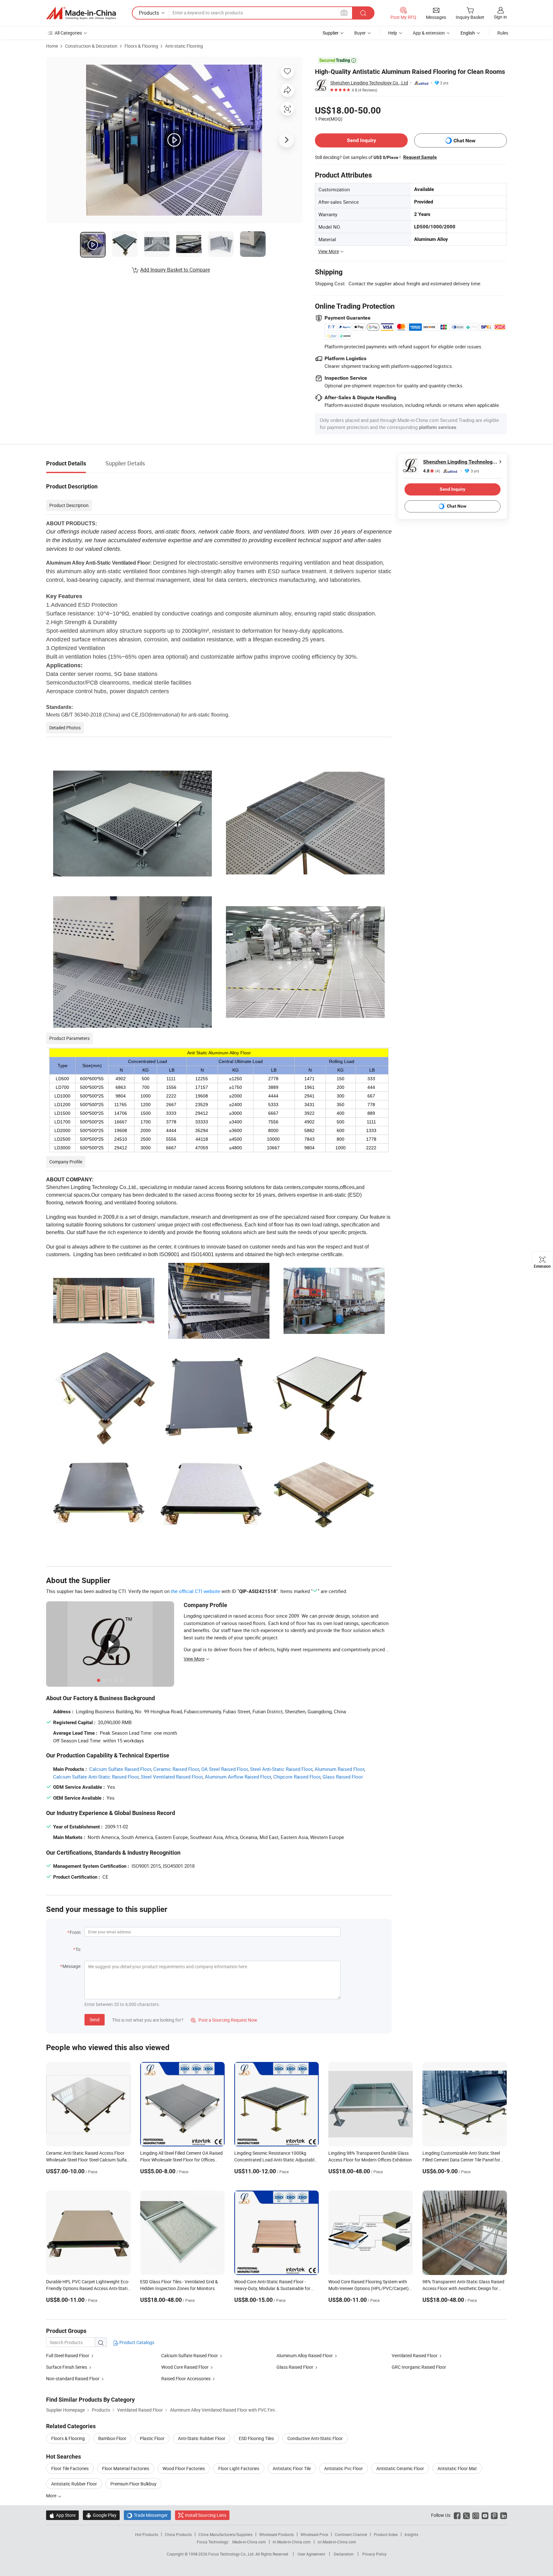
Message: (72, 1966)
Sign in (500, 17)
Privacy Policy (374, 2554)
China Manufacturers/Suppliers (225, 2534)
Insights (411, 2534)
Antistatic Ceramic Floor (400, 2468)
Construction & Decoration (91, 46)
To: (78, 1949)
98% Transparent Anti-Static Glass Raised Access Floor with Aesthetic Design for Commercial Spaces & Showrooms (463, 2288)
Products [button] (149, 13)
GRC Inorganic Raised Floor (419, 2367)
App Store (62, 2515)
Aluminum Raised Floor (339, 1769)
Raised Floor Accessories (186, 2378)
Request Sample (420, 157)
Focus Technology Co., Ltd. (232, 2554)
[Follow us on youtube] (485, 2515)
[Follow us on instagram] (476, 2515)
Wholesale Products (276, 2534)
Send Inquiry (361, 140)
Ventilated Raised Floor (415, 2355)
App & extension (429, 33)
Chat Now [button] (465, 141)
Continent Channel (351, 2534)
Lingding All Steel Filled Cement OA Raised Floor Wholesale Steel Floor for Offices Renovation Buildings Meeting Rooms (181, 2160)
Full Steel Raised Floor (68, 2355)
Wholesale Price (314, 2534)
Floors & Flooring (141, 46)
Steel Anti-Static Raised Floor (281, 1769)
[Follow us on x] (466, 2515)
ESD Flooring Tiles (256, 2438)
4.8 (432, 471)
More (52, 2496)
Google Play (101, 2515)
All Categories (68, 33)
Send (95, 2020)
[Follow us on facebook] (457, 2515)
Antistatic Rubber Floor (74, 2484)
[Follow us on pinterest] (494, 2515)
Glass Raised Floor (343, 1777)
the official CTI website (196, 1591)
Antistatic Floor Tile (292, 2468)
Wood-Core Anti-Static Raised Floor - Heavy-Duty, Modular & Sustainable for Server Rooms (272, 2288)
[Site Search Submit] (363, 13)
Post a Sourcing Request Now (224, 2020)
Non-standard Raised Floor (73, 2378)
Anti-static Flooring (184, 46)
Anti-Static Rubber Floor (202, 2438)
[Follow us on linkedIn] (504, 2515)
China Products (178, 2534)
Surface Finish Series (67, 2367)
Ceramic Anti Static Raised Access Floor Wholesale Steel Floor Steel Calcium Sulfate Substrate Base (88, 2160)
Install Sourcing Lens (206, 2515)
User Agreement (311, 2554)
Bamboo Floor (112, 2438)
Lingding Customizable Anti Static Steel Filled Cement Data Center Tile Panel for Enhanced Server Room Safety (461, 2160)
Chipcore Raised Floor (297, 1777)
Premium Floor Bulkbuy (133, 2484)
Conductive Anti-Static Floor (315, 2438)
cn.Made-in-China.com (337, 2542)
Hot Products (147, 2534)
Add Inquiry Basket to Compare (175, 270)
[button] (344, 13)
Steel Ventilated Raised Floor (172, 1777)
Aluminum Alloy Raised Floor (305, 2355)
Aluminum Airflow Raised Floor (238, 1777)
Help (393, 33)
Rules (503, 33)
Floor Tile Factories (70, 2468)
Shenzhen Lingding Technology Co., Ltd (369, 83)
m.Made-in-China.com (292, 2542)
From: (76, 1932)
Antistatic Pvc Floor (344, 2468)
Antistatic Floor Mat (457, 2468)
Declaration (344, 2554)
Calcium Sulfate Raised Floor (120, 1769)
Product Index (386, 2534)
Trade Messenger (147, 2515)
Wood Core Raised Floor (185, 2367)
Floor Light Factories (239, 2468)
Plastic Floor (152, 2438)
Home (52, 46)
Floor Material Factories (126, 2468)
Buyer (360, 33)
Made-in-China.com (249, 2542)
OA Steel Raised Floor (224, 1769)
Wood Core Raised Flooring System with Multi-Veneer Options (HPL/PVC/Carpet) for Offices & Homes (369, 2288)
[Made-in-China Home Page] (81, 13)
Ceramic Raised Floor (176, 1769)
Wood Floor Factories (184, 2468)
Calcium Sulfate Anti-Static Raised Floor (96, 1777)
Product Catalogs (136, 2342)
